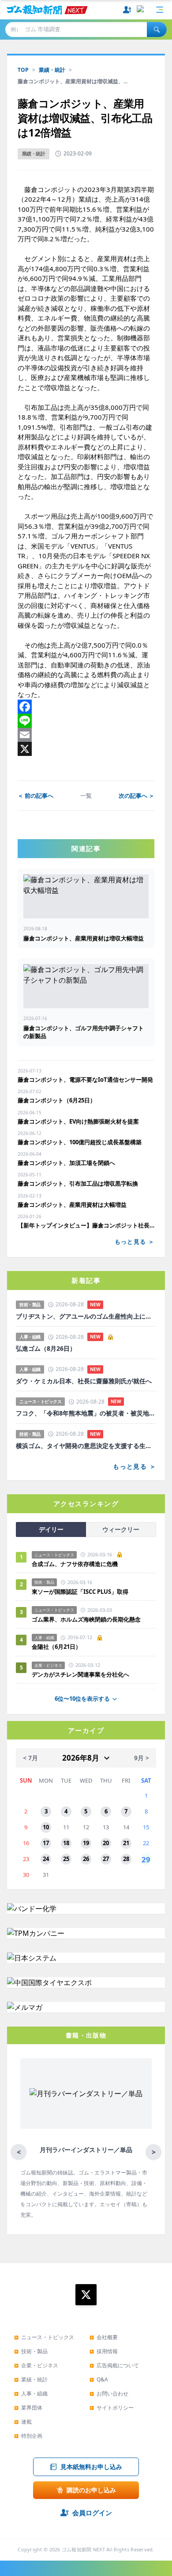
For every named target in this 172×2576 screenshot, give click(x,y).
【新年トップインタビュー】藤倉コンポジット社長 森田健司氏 (86, 1225)
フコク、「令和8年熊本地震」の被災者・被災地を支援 (86, 1413)
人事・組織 (31, 2394)
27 (106, 1859)
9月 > (142, 1758)
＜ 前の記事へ (36, 796)
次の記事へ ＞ (136, 796)
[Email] (86, 735)
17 (46, 1843)
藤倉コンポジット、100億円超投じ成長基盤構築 (80, 1142)
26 (86, 1859)
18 (66, 1843)
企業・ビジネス (36, 2365)
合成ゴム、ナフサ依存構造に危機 (75, 1564)
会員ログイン (92, 2513)
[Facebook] (86, 707)
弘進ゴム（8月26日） (46, 1349)
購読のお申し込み (91, 2490)
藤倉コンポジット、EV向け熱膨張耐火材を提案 (78, 1121)
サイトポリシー (112, 2408)
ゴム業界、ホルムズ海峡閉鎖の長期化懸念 (89, 1619)
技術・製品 (31, 2351)
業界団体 (28, 2408)
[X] (86, 749)
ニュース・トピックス (44, 2337)
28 (126, 1859)
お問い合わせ (109, 2394)
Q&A (99, 2379)
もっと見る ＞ (135, 1242)
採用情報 (104, 2351)
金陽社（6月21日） (56, 1647)
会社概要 (104, 2337)
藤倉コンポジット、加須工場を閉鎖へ (66, 1163)
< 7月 (30, 1758)
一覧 (86, 796)
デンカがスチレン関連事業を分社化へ (80, 1674)
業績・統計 (52, 70)
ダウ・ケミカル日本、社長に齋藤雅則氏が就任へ (84, 1381)
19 (86, 1843)
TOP (23, 70)
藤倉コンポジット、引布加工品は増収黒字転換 (78, 1183)
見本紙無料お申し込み (91, 2467)
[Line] (86, 721)
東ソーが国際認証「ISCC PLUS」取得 (80, 1592)
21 (126, 1843)
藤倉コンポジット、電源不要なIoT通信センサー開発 (85, 1080)
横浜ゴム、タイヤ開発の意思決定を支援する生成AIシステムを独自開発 (86, 1446)
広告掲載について (114, 2365)
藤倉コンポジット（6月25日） (57, 1100)
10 (46, 1827)
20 (106, 1843)
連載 (23, 2422)
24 (46, 1859)
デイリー (51, 1529)
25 (66, 1859)
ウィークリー (121, 1529)
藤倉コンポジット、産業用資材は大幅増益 (72, 1205)
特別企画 (28, 2436)
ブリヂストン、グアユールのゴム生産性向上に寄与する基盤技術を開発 (86, 1316)
